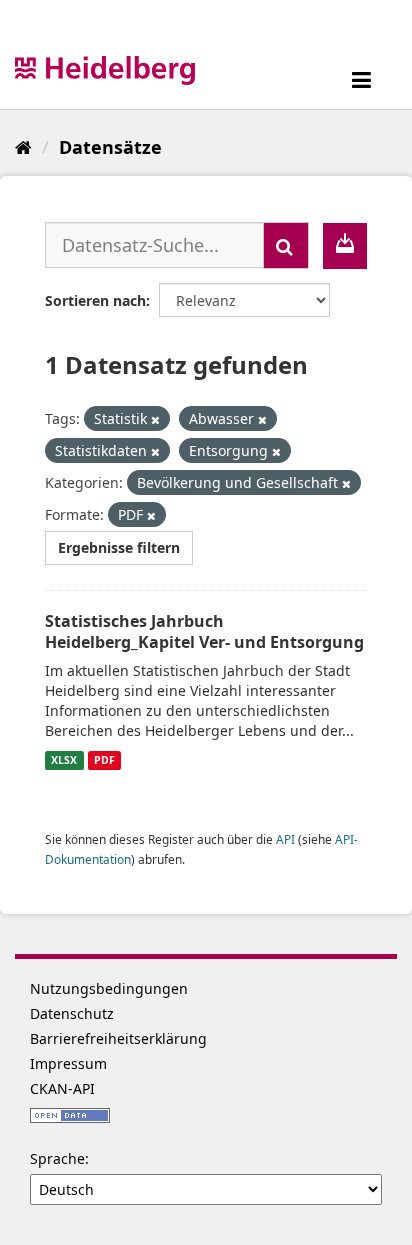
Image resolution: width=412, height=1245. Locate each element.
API (285, 839)
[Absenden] (286, 245)
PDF (104, 760)
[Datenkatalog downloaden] (345, 246)
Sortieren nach (95, 300)
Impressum (68, 1063)
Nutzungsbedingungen (109, 988)
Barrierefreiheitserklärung (118, 1038)
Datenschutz (72, 1013)
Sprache (57, 1158)
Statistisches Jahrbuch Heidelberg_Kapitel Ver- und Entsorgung (204, 631)
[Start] (23, 147)
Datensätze (110, 147)
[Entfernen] (155, 419)
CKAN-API (62, 1088)
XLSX (64, 760)
